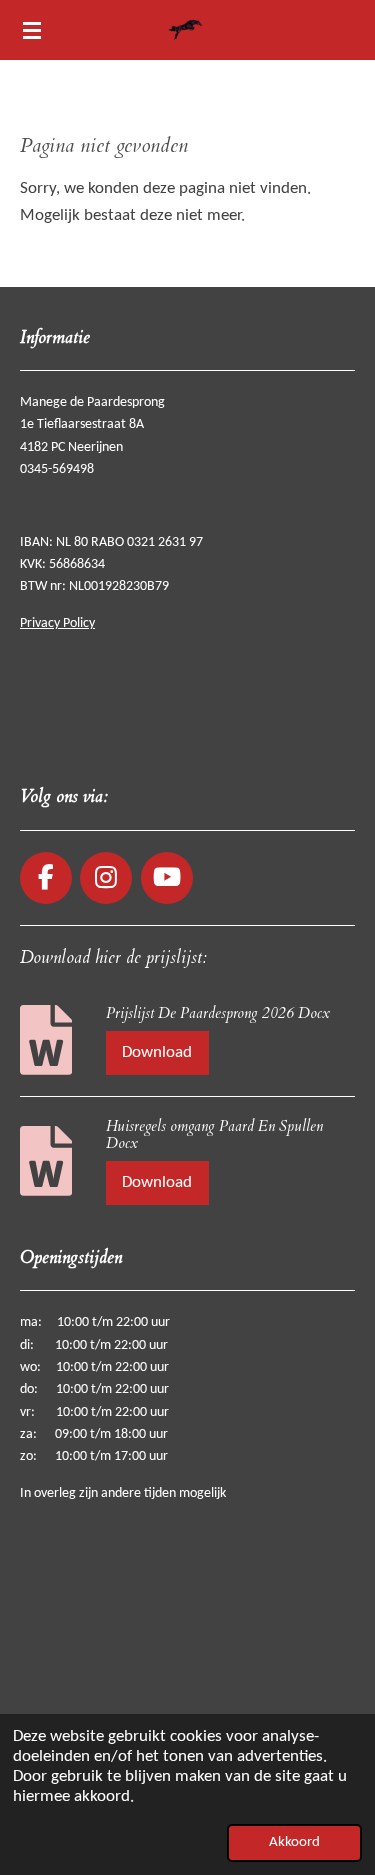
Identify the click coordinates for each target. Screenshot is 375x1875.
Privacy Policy (57, 623)
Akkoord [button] (294, 1842)
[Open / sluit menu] (32, 30)
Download (157, 1053)
